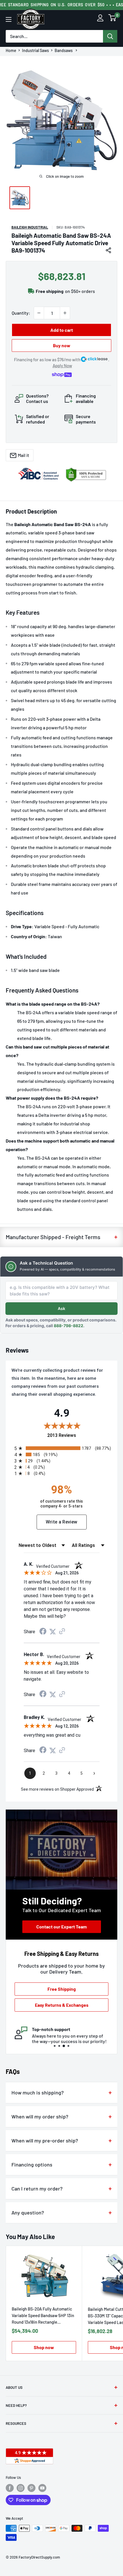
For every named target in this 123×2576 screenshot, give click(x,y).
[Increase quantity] (65, 313)
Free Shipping (62, 1989)
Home (11, 51)
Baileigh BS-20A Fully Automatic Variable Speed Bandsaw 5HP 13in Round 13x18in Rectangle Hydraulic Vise (43, 2316)
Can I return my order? (37, 2188)
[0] (112, 19)
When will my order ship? (40, 2116)
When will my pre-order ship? (45, 2140)
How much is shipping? (38, 2092)
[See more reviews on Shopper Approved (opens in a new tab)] (62, 1632)
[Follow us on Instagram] (21, 2488)
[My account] (100, 19)
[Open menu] (9, 19)
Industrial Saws (35, 51)
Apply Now (62, 366)
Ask (61, 1308)
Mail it (23, 455)
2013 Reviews (79, 1435)
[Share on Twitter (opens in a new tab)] (53, 1632)
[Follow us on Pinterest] (31, 2488)
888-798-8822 (69, 1326)
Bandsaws (64, 51)
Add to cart (62, 330)
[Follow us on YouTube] (42, 2488)
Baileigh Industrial (30, 227)
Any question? (28, 2212)
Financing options (32, 2164)
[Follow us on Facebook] (10, 2488)
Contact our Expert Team (61, 1927)
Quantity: (21, 313)
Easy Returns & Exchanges (62, 2005)
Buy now (62, 345)
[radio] (63, 1448)
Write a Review (62, 1522)
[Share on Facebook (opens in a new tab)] (43, 1632)
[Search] (110, 36)
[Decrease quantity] (39, 313)
